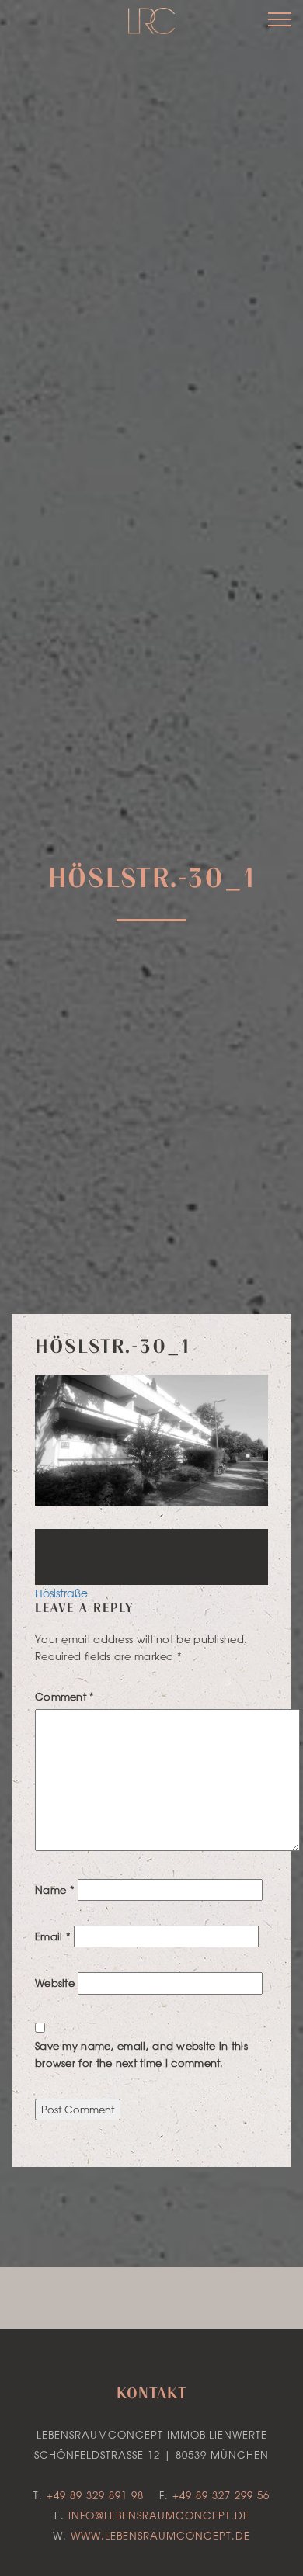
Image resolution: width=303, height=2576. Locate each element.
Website (55, 1983)
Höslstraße (61, 1593)
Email (53, 1936)
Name (55, 1890)
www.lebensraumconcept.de (160, 2535)
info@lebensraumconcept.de (159, 2515)
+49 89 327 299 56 (221, 2495)
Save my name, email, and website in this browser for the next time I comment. (141, 2054)
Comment (65, 1696)
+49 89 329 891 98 (95, 2495)
